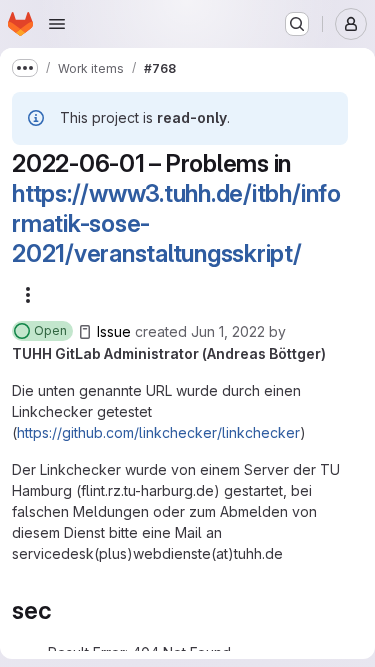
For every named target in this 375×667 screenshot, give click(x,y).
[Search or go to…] (297, 24)
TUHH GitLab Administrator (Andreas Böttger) (169, 353)
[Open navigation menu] (57, 24)
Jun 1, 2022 (228, 331)
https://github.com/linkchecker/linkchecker (158, 432)
